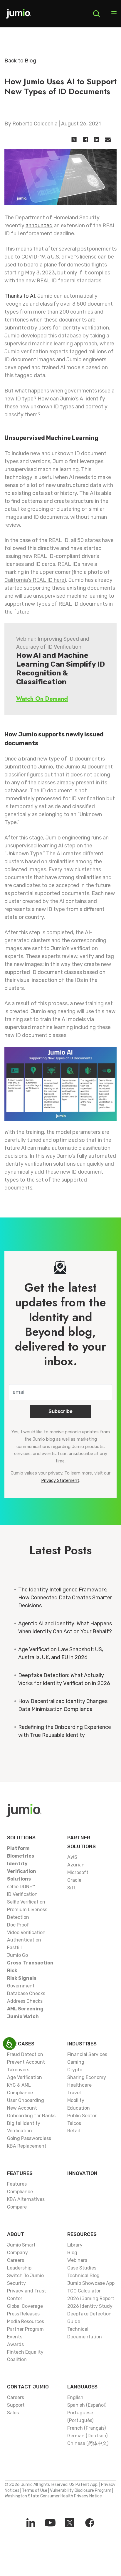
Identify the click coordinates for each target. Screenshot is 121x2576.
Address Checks (25, 2001)
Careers (16, 2260)
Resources (82, 2234)
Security (16, 2283)
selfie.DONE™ (21, 1887)
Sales (13, 2413)
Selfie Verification (26, 1902)
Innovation (82, 2173)
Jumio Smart (21, 2245)
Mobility (76, 2100)
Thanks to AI (20, 296)
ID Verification (22, 1894)
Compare (17, 2207)
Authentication (24, 1940)
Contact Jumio (28, 2387)
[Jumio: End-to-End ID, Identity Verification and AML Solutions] (19, 16)
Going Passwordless (29, 2138)
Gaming (76, 2062)
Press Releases (23, 2314)
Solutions (21, 1838)
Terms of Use (35, 2490)
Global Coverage (25, 2306)
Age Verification (25, 2077)
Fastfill (14, 1948)
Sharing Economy (87, 2077)
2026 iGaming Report (91, 2298)
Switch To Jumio (25, 2276)
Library (75, 2245)
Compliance (20, 2192)
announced (39, 226)
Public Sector (82, 2116)
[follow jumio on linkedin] (31, 2523)
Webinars (77, 2260)
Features (20, 2173)
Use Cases (21, 2044)
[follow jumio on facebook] (90, 2523)
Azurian (76, 1865)
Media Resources (26, 2321)
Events (15, 2337)
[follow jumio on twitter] (70, 2523)
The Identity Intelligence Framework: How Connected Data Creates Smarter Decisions (65, 1598)
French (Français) (86, 2428)
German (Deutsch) (87, 2436)
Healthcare (79, 2085)
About (16, 2234)
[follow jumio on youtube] (50, 2523)
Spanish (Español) (87, 2405)
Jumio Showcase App (91, 2283)
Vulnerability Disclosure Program (81, 2490)
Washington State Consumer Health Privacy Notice (53, 2496)
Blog (72, 2253)
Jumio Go (17, 1955)
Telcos (74, 2123)
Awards (15, 2344)
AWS (72, 1857)
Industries (82, 2044)
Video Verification (26, 1933)
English (75, 2397)
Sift (72, 1888)
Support (16, 2405)
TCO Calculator (84, 2291)
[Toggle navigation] (114, 14)
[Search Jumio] (97, 14)
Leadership (19, 2268)
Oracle (74, 1880)
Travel (74, 2093)
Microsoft (78, 1872)
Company (17, 2253)
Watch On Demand (42, 699)
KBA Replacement (27, 2146)
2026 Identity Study (90, 2306)
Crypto (75, 2070)
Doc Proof (18, 1925)
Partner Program (25, 2329)
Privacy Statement (60, 1480)
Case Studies (82, 2268)
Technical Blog (83, 2276)
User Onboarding (26, 2100)
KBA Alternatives (26, 2199)
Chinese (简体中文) (88, 2443)
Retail (74, 2131)
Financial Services (87, 2054)
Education (79, 2108)
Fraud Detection (25, 2054)
